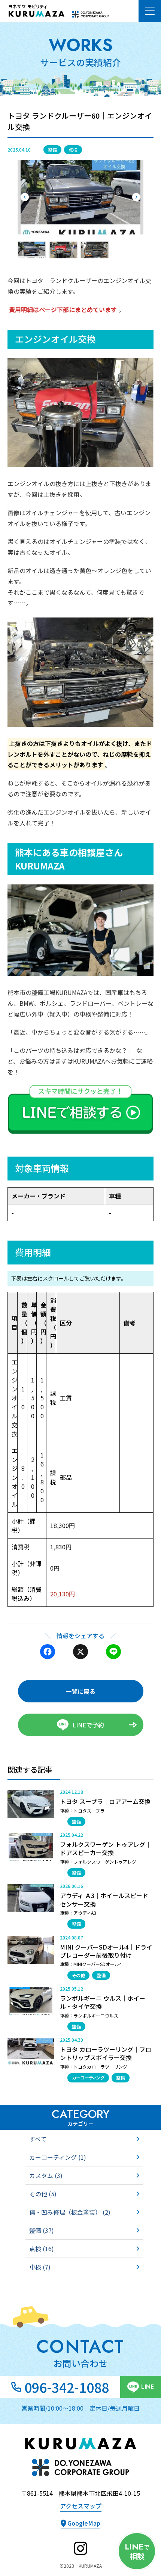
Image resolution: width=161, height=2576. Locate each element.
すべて (38, 2139)
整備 (52, 150)
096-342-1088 (67, 2387)
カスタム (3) (46, 2175)
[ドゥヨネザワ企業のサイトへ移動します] (91, 14)
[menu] (150, 11)
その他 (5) (43, 2194)
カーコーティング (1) (58, 2157)
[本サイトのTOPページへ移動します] (40, 11)
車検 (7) (40, 2267)
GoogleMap (84, 2523)
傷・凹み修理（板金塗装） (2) (70, 2212)
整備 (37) (42, 2230)
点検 (73, 150)
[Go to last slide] (25, 197)
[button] (32, 250)
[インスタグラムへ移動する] (80, 2548)
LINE (148, 2387)
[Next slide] (136, 197)
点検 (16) (42, 2249)
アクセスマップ (81, 2506)
